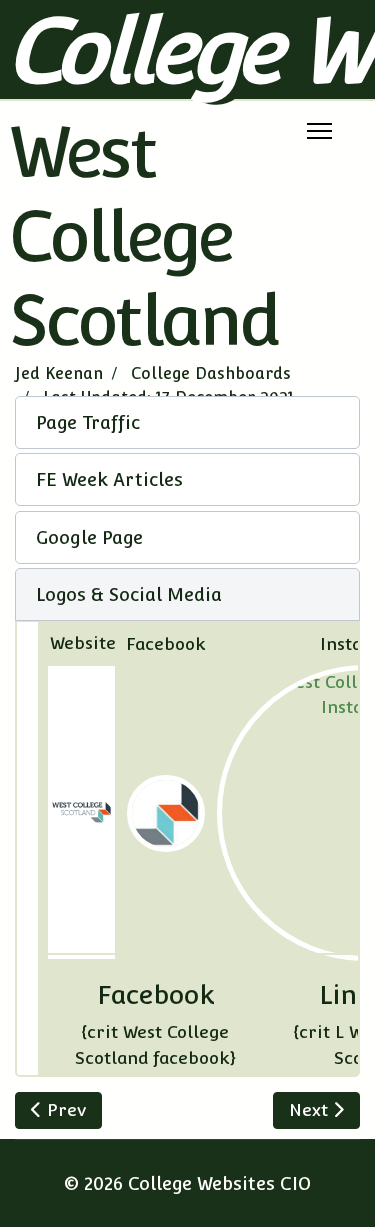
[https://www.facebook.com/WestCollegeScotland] (166, 814)
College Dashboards (211, 373)
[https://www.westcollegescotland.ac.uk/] (81, 812)
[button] (187, 422)
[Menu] (319, 131)
